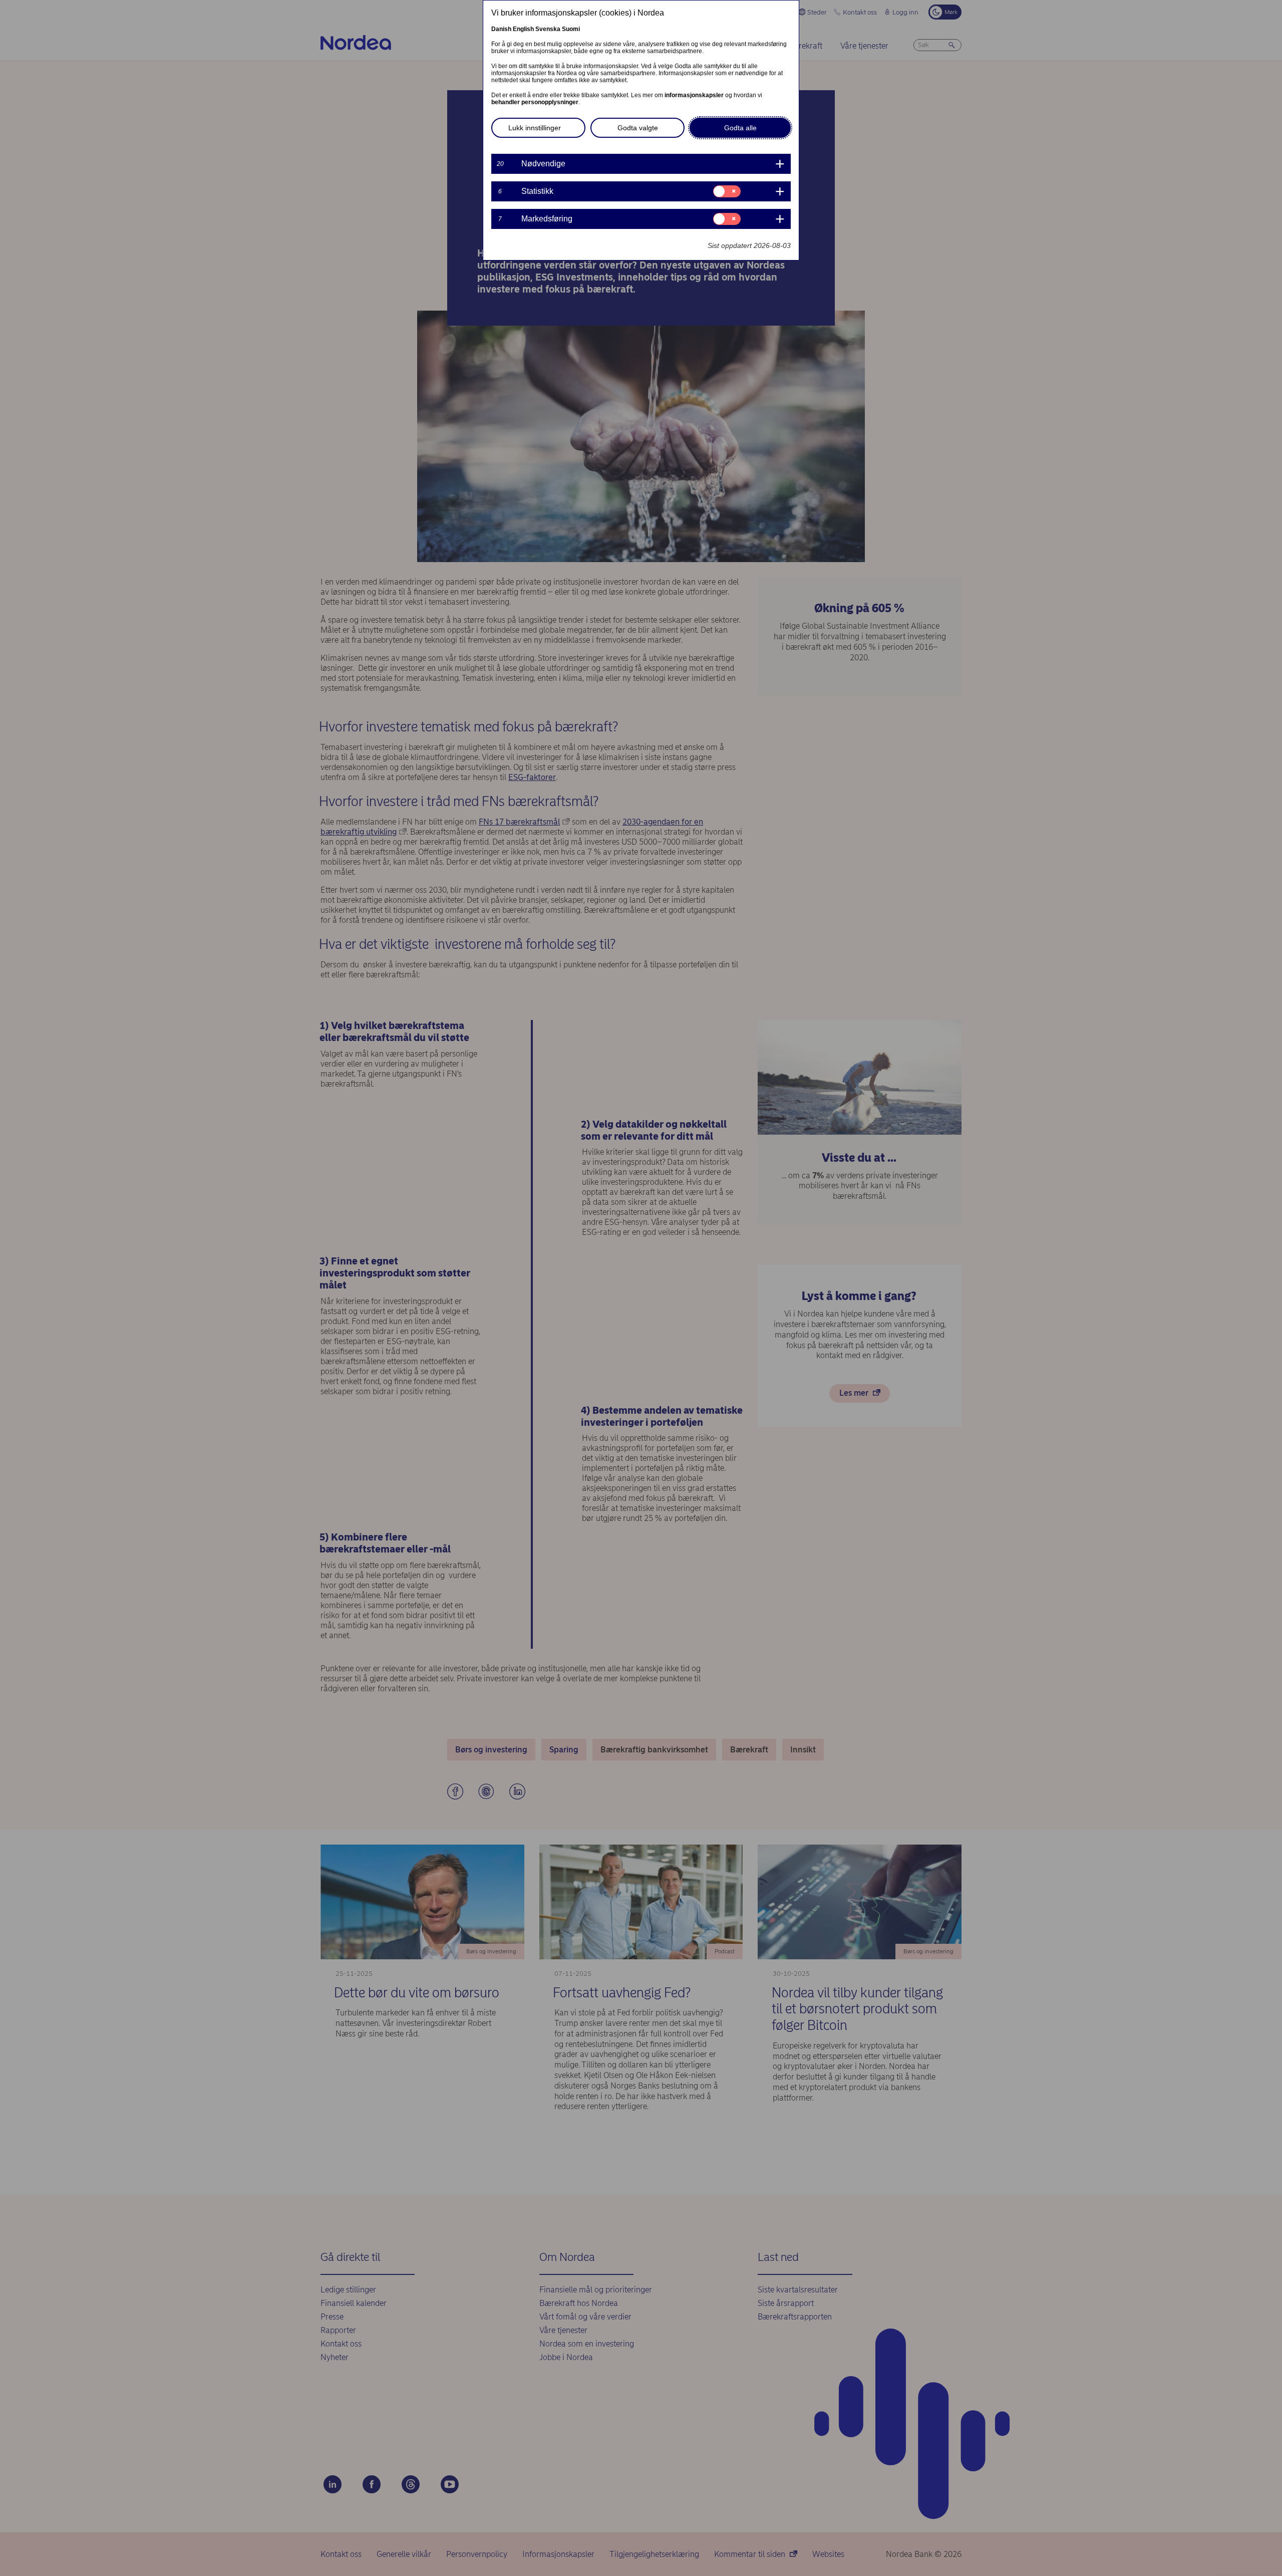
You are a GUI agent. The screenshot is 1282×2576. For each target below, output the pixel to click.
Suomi (571, 29)
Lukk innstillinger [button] (535, 128)
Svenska (548, 29)
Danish (501, 29)
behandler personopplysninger (535, 102)
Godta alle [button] (740, 128)
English (523, 29)
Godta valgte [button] (638, 128)
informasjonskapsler (694, 95)
